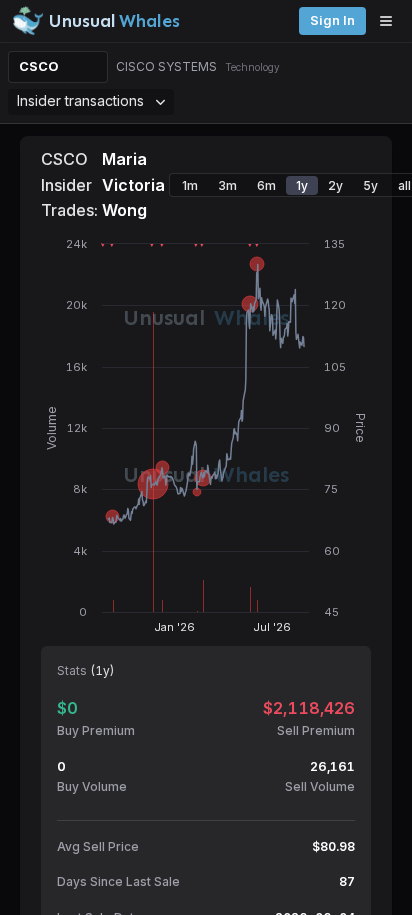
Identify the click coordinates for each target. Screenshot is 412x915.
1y (302, 185)
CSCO (39, 66)
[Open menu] (391, 21)
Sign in (332, 20)
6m (266, 185)
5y (370, 185)
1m (190, 185)
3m (227, 185)
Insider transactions (80, 100)
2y (335, 185)
